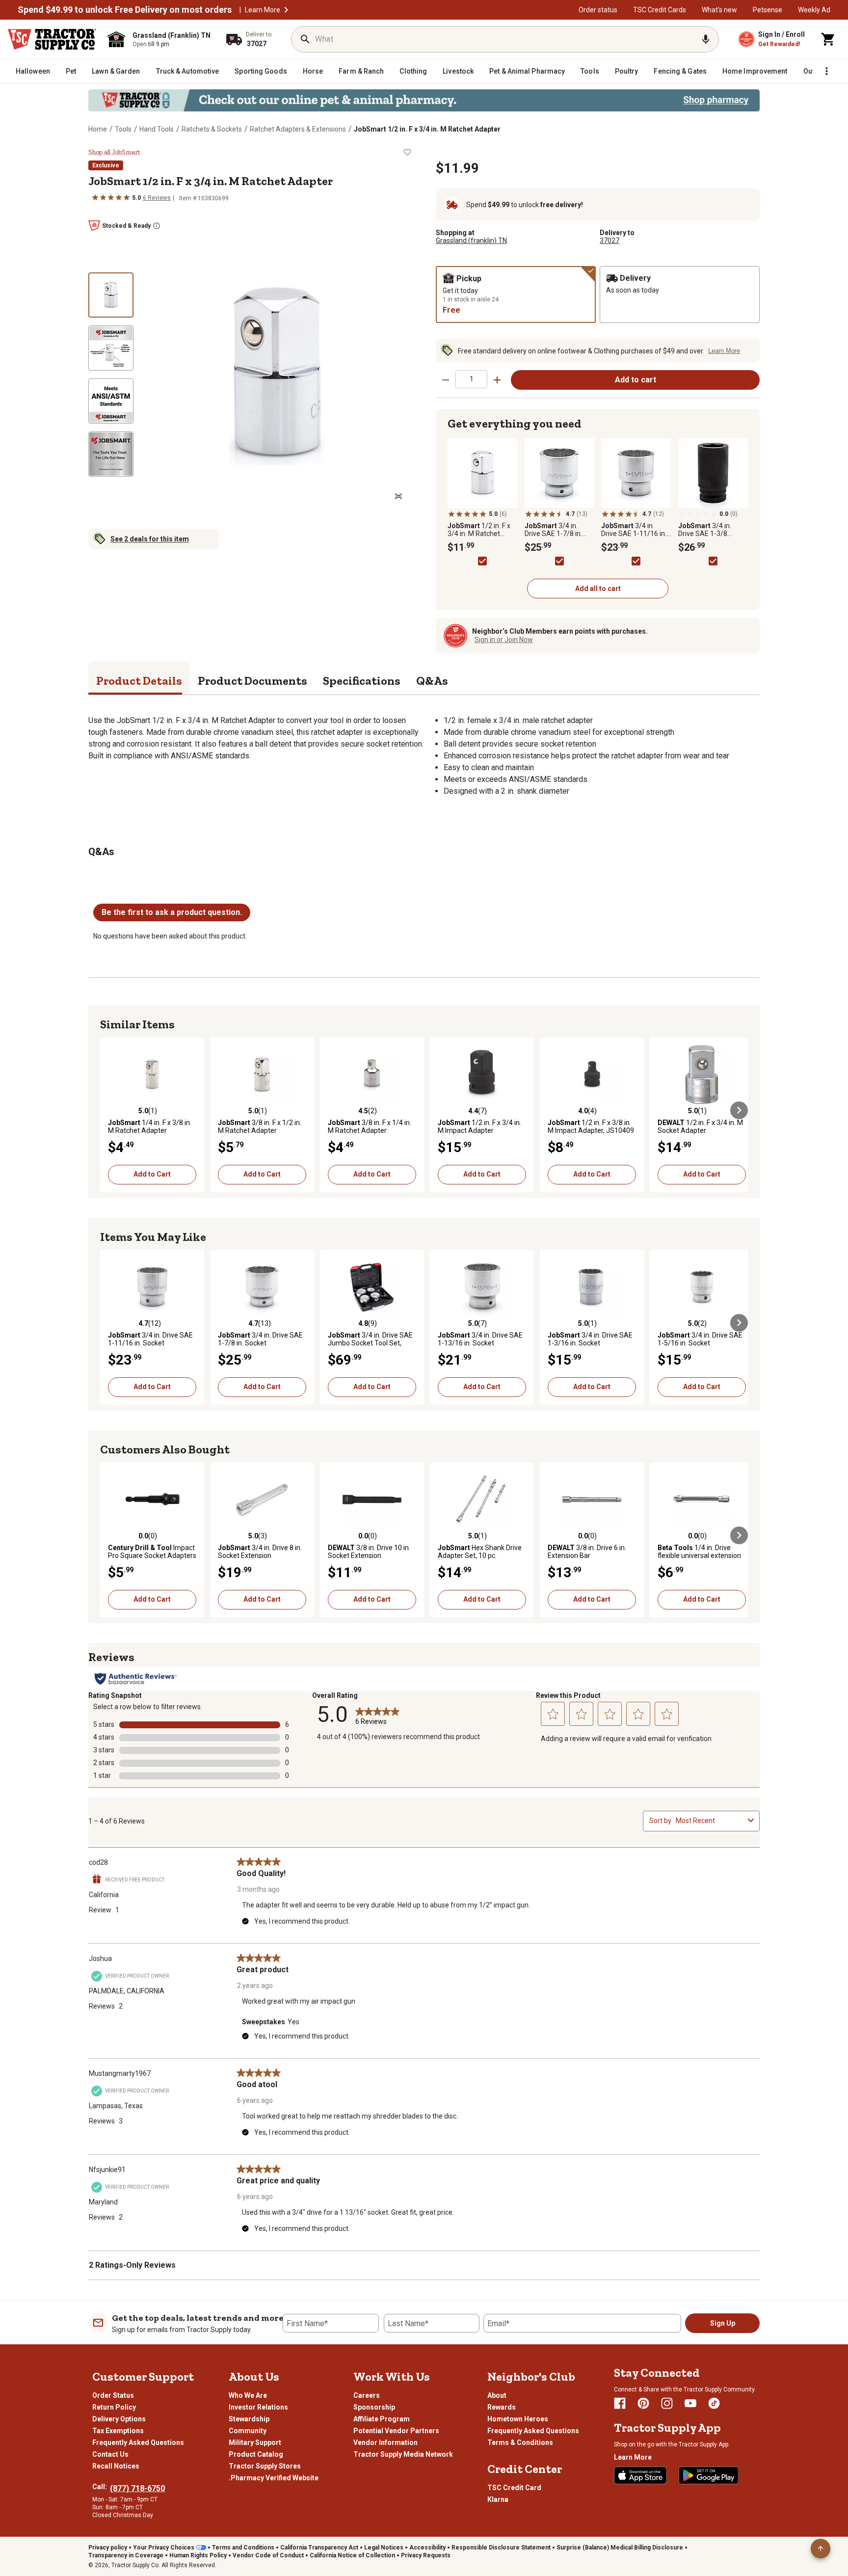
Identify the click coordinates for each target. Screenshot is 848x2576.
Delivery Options (119, 2419)
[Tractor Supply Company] (52, 39)
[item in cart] (828, 39)
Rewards (502, 2407)
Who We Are (248, 2395)
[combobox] (710, 1821)
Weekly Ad (814, 10)
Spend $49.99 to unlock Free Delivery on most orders (125, 10)
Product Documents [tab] (252, 681)
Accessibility (427, 2548)
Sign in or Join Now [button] (504, 640)
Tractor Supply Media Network (403, 2454)
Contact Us (110, 2454)
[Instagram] (667, 2403)
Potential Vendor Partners (396, 2431)
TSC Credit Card (514, 2488)
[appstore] (640, 2475)
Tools (123, 129)
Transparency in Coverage (126, 2555)
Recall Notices (116, 2466)
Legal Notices (384, 2548)
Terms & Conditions (520, 2442)
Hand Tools (157, 129)
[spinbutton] (471, 379)
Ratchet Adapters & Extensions (298, 129)
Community (248, 2431)
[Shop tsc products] (424, 100)
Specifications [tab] (362, 681)
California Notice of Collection (352, 2555)
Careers (367, 2395)
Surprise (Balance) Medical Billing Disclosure (620, 2548)
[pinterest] (643, 2403)
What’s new (719, 10)
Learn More (263, 10)
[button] (286, 10)
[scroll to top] (821, 2549)
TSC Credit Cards (660, 10)
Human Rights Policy (198, 2555)
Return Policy (114, 2407)
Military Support (255, 2442)
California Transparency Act (319, 2548)
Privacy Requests (426, 2555)
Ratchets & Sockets (212, 129)
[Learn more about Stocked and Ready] (157, 226)
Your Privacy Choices (164, 2548)
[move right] (739, 1110)
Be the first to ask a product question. (172, 912)
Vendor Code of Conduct (268, 2555)
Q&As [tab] (432, 681)
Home (98, 129)
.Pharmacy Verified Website (274, 2478)
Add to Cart (152, 1174)
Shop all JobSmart (114, 152)
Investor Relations (258, 2407)
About (497, 2395)
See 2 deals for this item (150, 539)
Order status (598, 10)
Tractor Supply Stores (265, 2466)
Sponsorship (374, 2407)
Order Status (113, 2395)
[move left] (109, 1110)
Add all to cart (598, 589)
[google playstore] (709, 2475)
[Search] (305, 39)
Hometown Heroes (518, 2419)
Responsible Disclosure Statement (501, 2548)
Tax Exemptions (118, 2431)
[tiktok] (714, 2403)
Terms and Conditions (243, 2548)
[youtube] (690, 2403)
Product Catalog (256, 2454)
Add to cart (636, 380)
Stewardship (249, 2419)
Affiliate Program (382, 2419)
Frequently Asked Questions (138, 2442)
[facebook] (620, 2403)
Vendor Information (385, 2442)
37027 (609, 241)
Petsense (768, 10)
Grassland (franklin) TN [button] (471, 241)
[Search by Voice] (706, 39)
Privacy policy (108, 2548)
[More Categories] (826, 71)
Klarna (498, 2499)
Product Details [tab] (139, 681)
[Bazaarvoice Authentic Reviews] (136, 1679)
